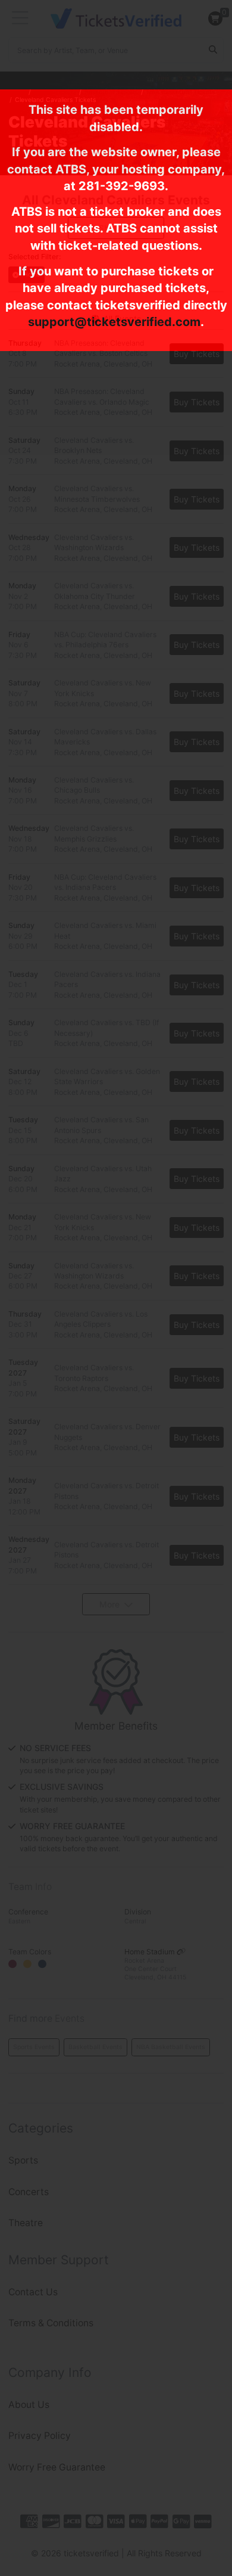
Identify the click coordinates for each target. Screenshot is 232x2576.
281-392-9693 (122, 186)
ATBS (71, 169)
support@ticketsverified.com (114, 322)
